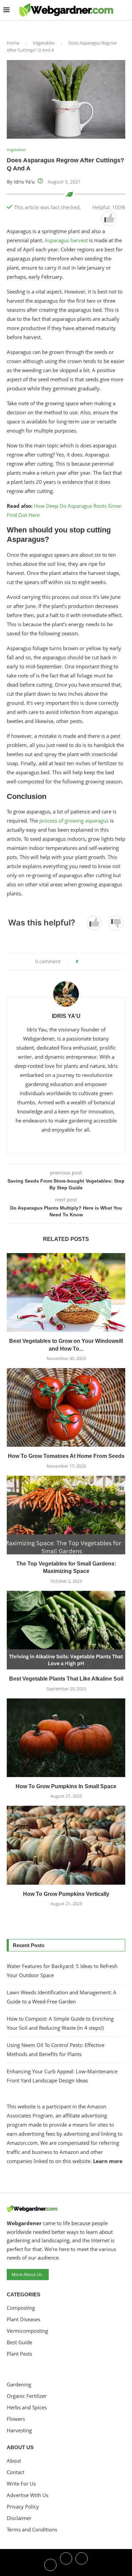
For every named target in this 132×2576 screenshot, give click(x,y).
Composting (21, 2308)
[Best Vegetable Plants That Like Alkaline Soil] (66, 1630)
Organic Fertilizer (27, 2396)
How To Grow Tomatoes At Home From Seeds (66, 1456)
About (14, 2461)
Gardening (19, 2385)
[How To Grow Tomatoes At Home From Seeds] (66, 1407)
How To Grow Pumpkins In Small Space (66, 1786)
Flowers (16, 2419)
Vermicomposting (27, 2331)
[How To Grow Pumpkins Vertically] (66, 1845)
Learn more (108, 2161)
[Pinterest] (82, 2564)
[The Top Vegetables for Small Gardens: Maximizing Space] (66, 1515)
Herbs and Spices (27, 2407)
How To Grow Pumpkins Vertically (66, 1894)
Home (13, 43)
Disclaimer (19, 2518)
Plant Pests (19, 2354)
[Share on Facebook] (86, 961)
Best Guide (19, 2342)
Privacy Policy (23, 2507)
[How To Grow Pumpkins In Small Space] (66, 1738)
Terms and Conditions (32, 2530)
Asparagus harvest (66, 240)
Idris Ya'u (24, 182)
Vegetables (44, 43)
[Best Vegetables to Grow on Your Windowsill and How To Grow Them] (66, 1292)
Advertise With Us (28, 2495)
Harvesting (19, 2430)
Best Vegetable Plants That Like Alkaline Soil (66, 1679)
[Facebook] (50, 2564)
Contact (16, 2472)
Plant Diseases (24, 2319)
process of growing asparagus (74, 821)
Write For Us (21, 2484)
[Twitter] (66, 2564)
